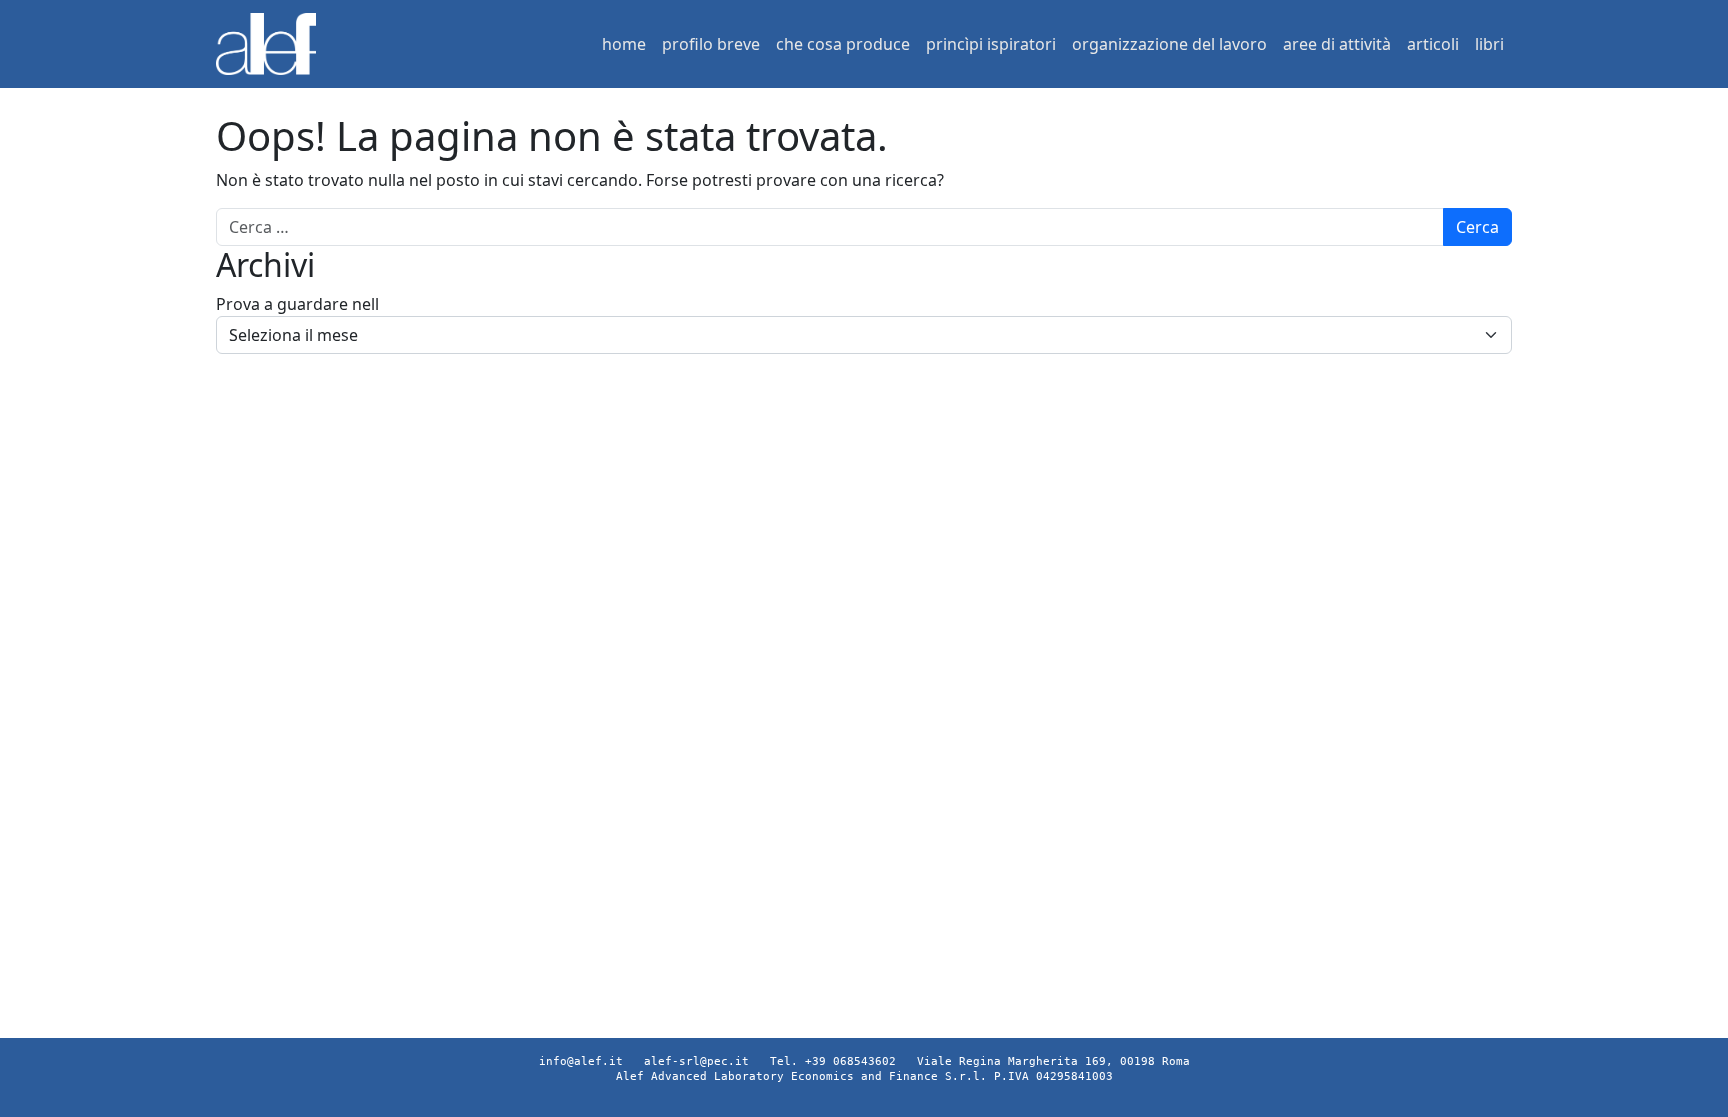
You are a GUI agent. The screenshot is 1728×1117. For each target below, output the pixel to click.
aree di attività (1337, 44)
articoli (1433, 44)
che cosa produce (843, 44)
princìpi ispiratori (991, 44)
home (624, 44)
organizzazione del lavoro (1169, 44)
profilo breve (711, 44)
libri (1489, 44)
